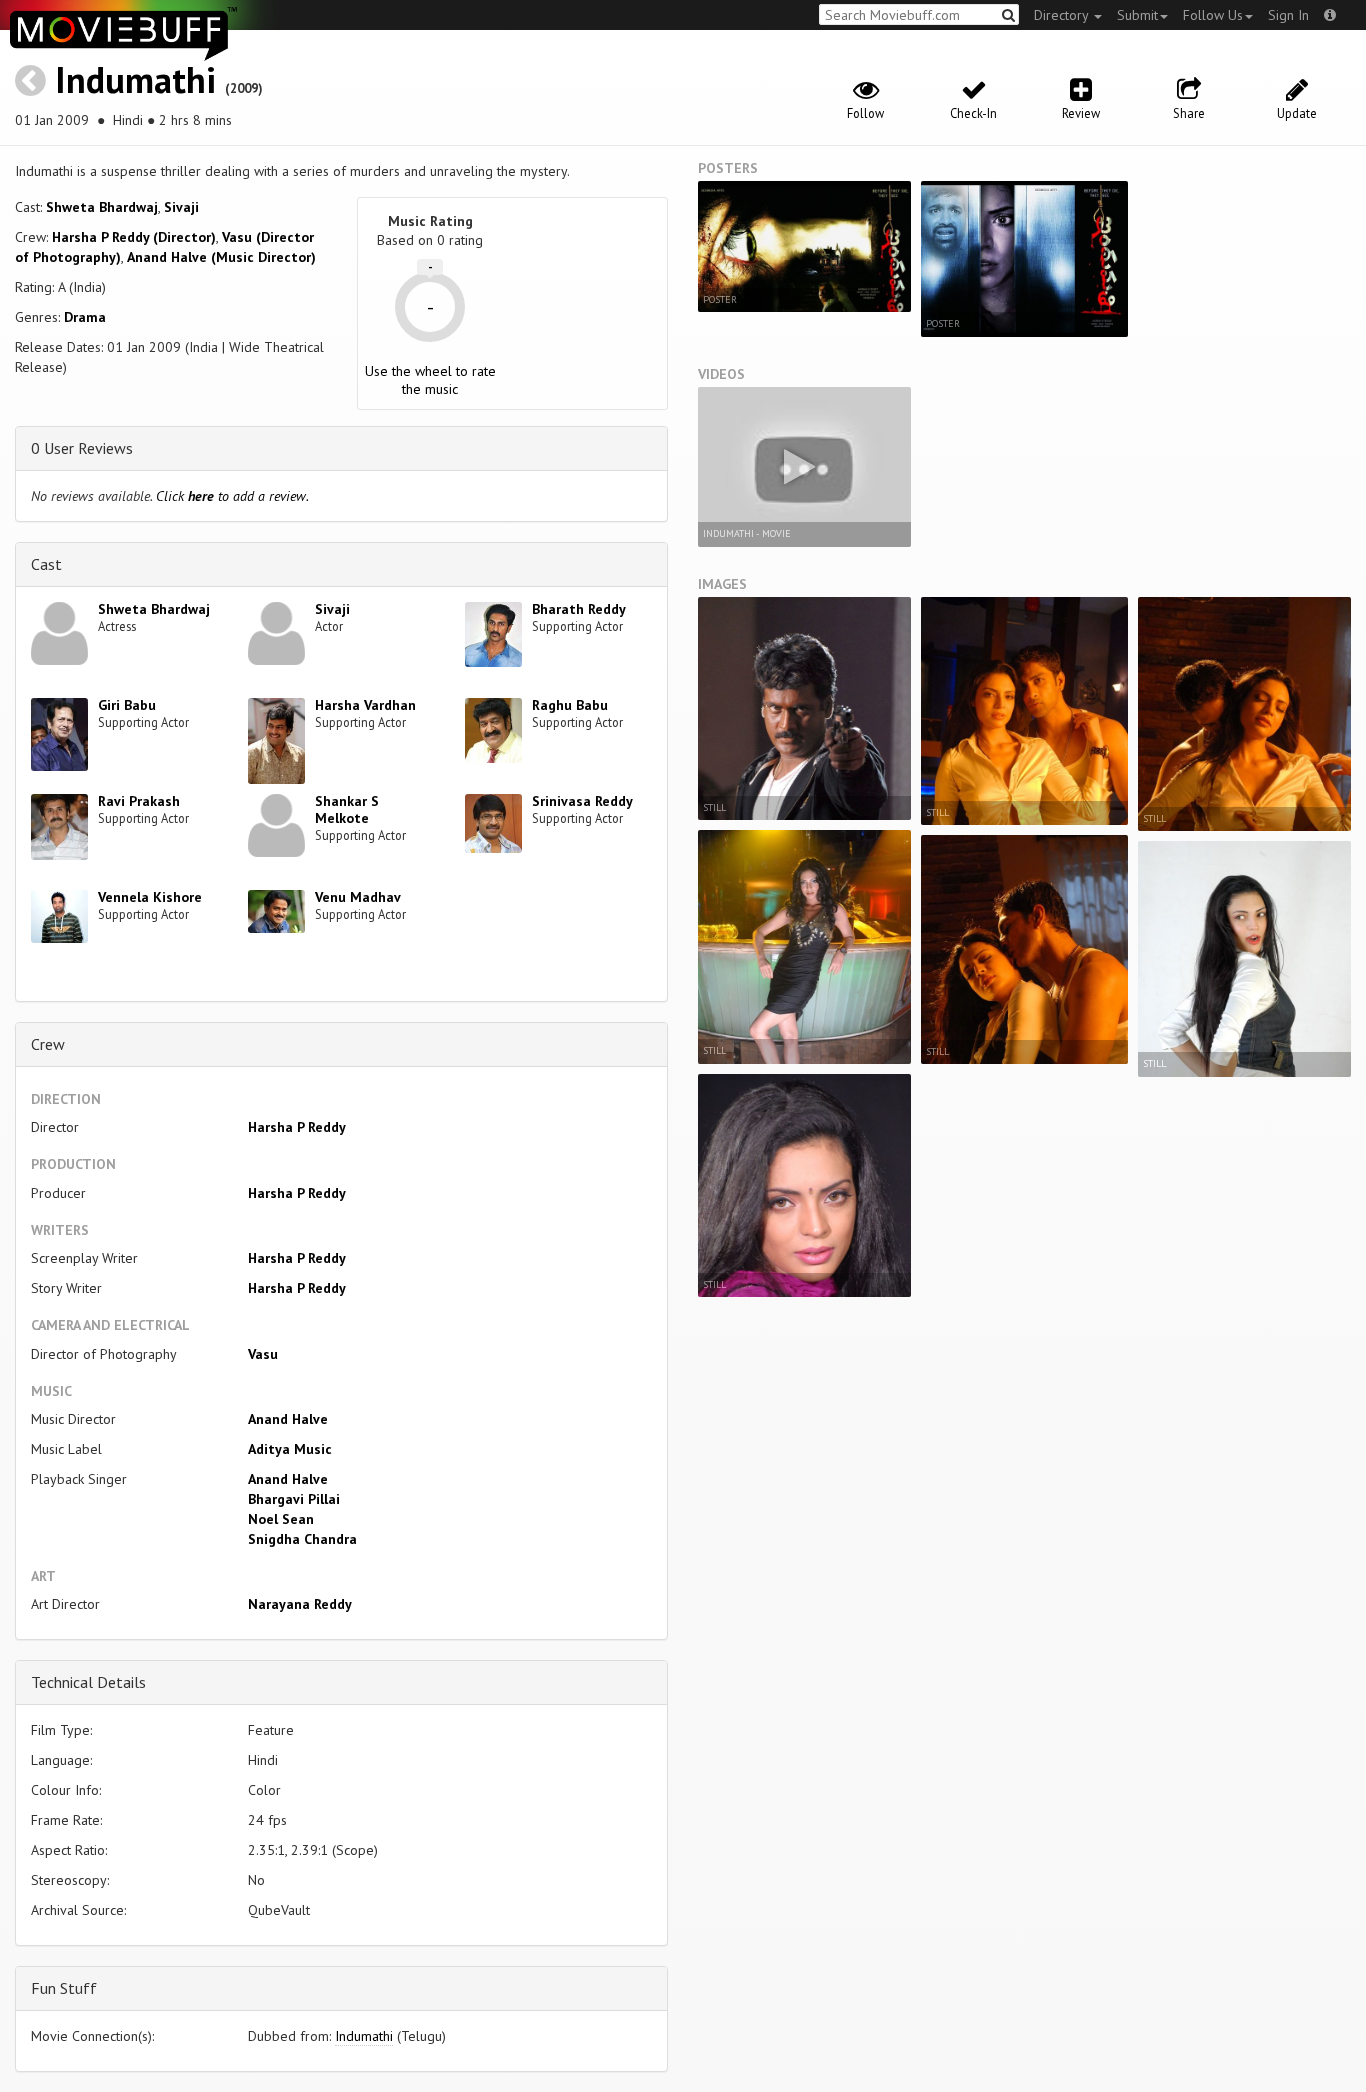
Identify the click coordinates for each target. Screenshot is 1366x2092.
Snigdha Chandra (302, 1539)
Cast (46, 564)
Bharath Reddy (579, 609)
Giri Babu (127, 705)
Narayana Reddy (300, 1604)
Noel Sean (281, 1519)
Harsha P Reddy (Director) (134, 237)
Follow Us (1213, 15)
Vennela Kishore (150, 897)
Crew (48, 1044)
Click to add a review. (232, 496)
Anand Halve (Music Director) (221, 257)
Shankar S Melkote (347, 809)
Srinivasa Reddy (582, 801)
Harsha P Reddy (297, 1127)
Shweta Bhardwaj (102, 207)
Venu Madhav (358, 897)
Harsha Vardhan (365, 705)
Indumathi (135, 79)
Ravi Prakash (139, 801)
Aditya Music (290, 1449)
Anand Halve (288, 1419)
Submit (1137, 15)
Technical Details (88, 1682)
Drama (85, 317)
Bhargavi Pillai (294, 1499)
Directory (1063, 15)
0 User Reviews (82, 448)
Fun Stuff (64, 1988)
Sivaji (181, 207)
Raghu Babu (570, 705)
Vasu (263, 1354)
